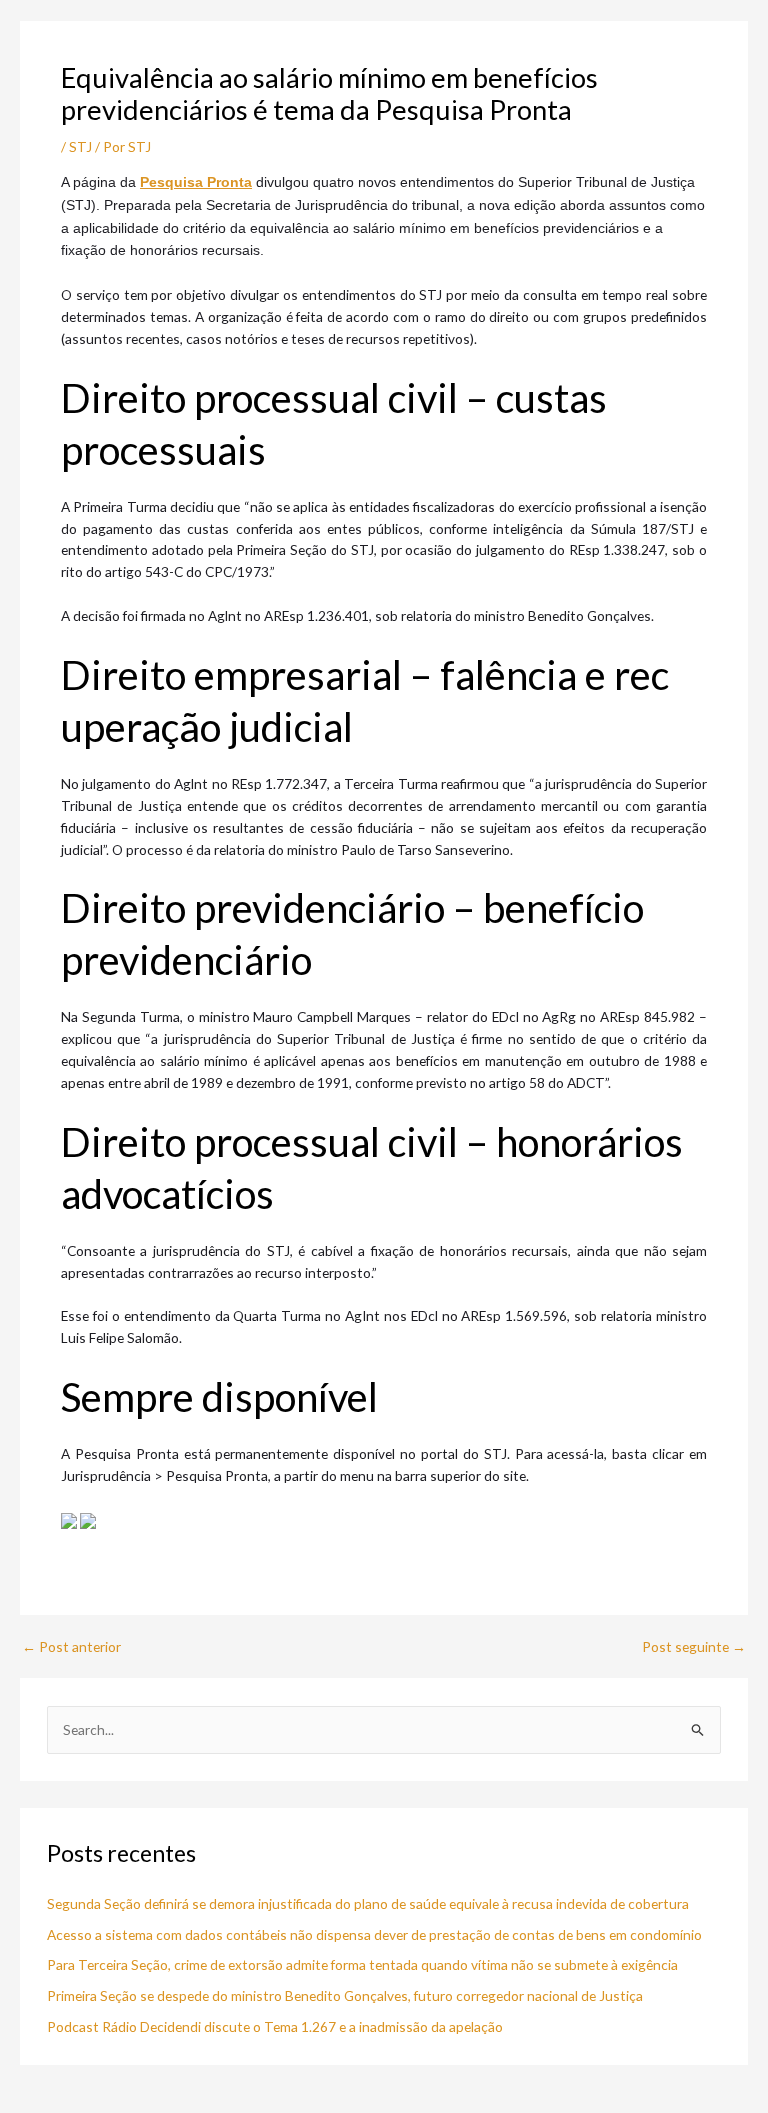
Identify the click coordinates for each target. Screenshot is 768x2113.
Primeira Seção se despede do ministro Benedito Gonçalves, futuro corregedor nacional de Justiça (345, 1995)
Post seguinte (694, 1647)
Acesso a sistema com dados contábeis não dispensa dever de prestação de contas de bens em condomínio (374, 1934)
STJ (80, 146)
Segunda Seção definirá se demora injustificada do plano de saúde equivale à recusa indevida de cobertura (368, 1903)
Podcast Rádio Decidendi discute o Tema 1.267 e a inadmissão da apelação (275, 2026)
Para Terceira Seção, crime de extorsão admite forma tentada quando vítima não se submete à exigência (362, 1964)
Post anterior (71, 1647)
